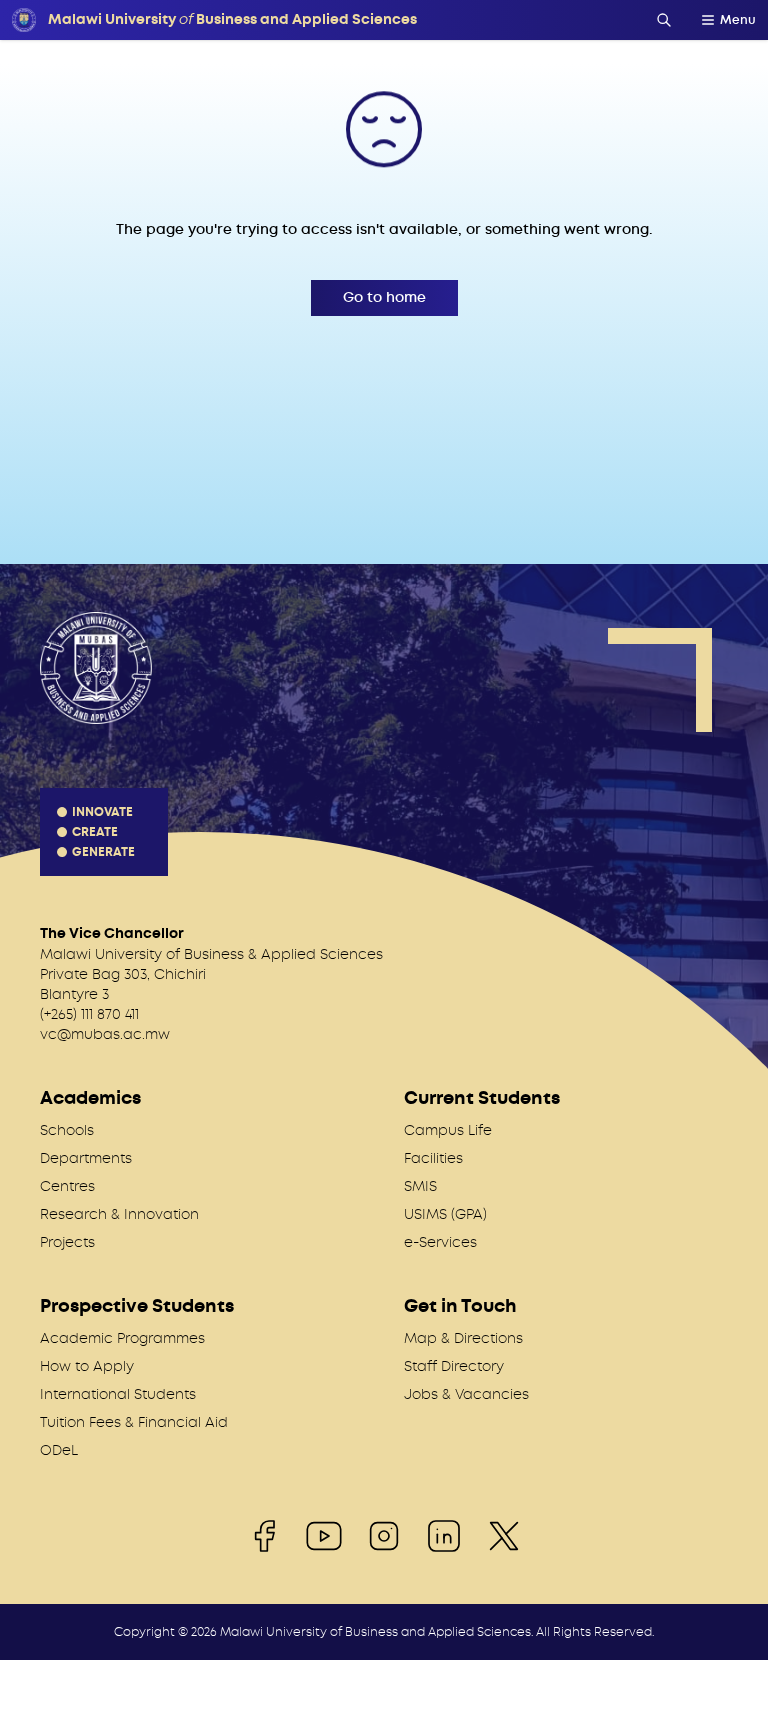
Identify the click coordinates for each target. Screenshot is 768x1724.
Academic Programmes (122, 1338)
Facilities (433, 1158)
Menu (738, 20)
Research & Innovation (119, 1214)
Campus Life (448, 1130)
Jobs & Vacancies (466, 1394)
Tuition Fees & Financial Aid (134, 1422)
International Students (118, 1394)
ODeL (59, 1450)
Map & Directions (463, 1338)
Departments (86, 1158)
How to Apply (87, 1366)
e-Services (440, 1242)
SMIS (420, 1186)
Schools (67, 1130)
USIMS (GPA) (445, 1214)
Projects (67, 1242)
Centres (67, 1186)
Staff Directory (454, 1366)
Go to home (384, 297)
